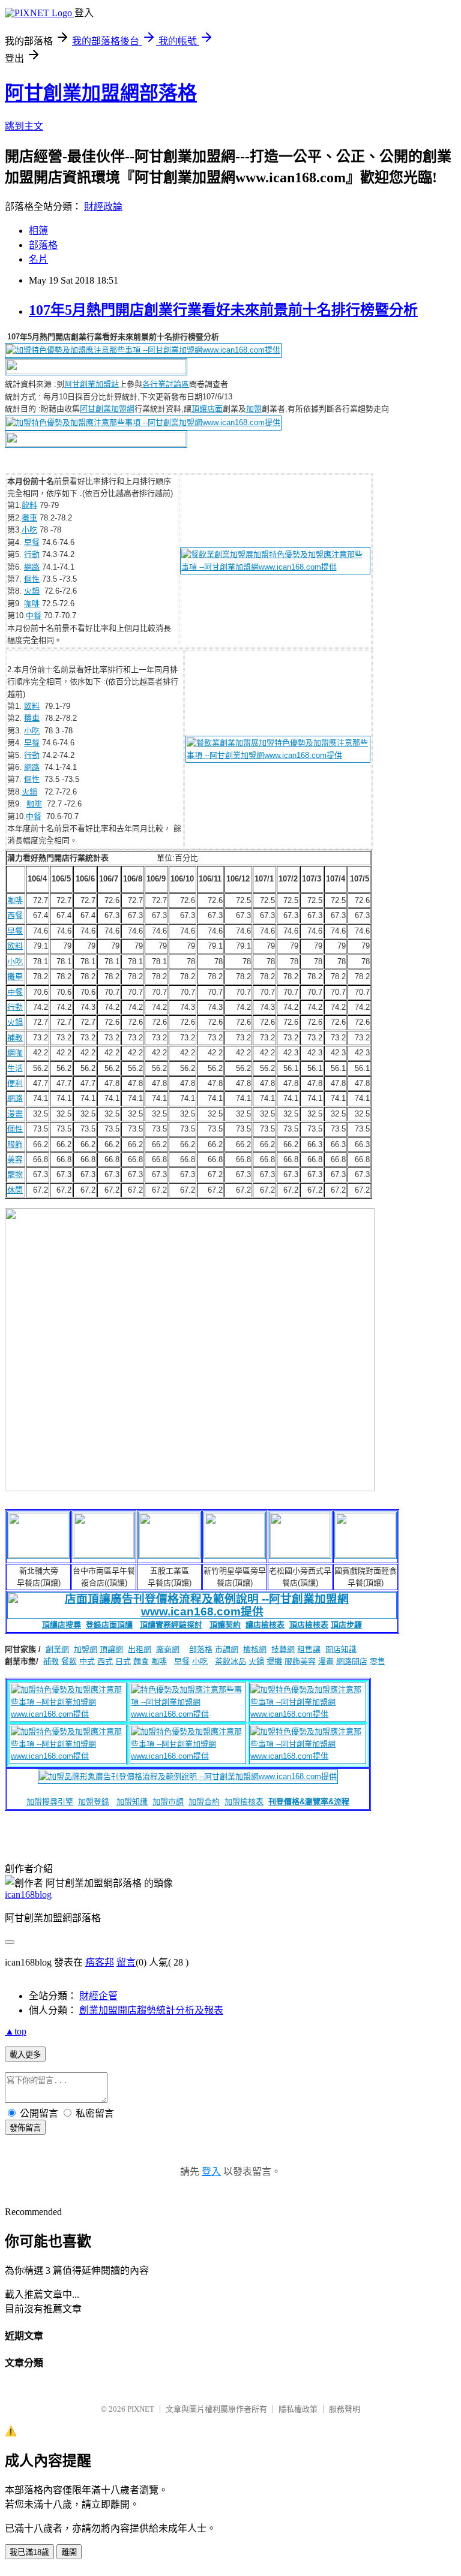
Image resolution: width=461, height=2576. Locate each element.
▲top (16, 2031)
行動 (32, 554)
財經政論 (103, 207)
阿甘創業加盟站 (92, 384)
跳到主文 (24, 126)
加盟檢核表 (244, 1802)
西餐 (15, 915)
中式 (87, 1661)
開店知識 (341, 1649)
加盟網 (86, 1649)
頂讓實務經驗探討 (171, 1625)
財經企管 (98, 1996)
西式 (105, 1661)
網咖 (15, 1053)
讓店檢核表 (265, 1625)
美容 (15, 1159)
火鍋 (32, 591)
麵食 (141, 1661)
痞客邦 (100, 1962)
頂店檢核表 (309, 1625)
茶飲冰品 (230, 1661)
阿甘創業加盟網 (107, 409)
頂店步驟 (346, 1625)
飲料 (29, 505)
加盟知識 (132, 1802)
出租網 (140, 1649)
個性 (32, 579)
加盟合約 (204, 1802)
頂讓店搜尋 (62, 1625)
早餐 (32, 542)
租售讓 (309, 1649)
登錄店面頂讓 (109, 1625)
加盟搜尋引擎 (50, 1802)
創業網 (57, 1649)
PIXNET (141, 2409)
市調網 (227, 1649)
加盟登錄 (94, 1802)
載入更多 (25, 2055)
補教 (15, 1038)
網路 (32, 567)
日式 (123, 1661)
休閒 (15, 1190)
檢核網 (255, 1649)
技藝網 (283, 1649)
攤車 (29, 518)
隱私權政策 (298, 2409)
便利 (15, 1083)
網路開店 (352, 1661)
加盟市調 (168, 1802)
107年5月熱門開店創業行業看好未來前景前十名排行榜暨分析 (223, 310)
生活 (15, 1068)
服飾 (15, 1144)
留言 (126, 1962)
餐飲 (69, 1661)
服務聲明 (345, 2409)
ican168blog (28, 1895)
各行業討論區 (166, 384)
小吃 (29, 530)
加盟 (254, 409)
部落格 (43, 245)
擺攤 (274, 1661)
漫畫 (15, 1114)
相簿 (38, 231)
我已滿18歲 (29, 2552)
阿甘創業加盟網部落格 (101, 93)
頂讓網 (111, 1649)
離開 (69, 2552)
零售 (378, 1661)
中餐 (34, 616)
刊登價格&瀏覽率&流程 (309, 1802)
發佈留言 (25, 2128)
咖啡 (32, 604)
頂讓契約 (225, 1625)
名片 (38, 259)
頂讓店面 (207, 409)
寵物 (15, 1174)
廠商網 (168, 1649)
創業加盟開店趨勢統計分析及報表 (151, 2010)
